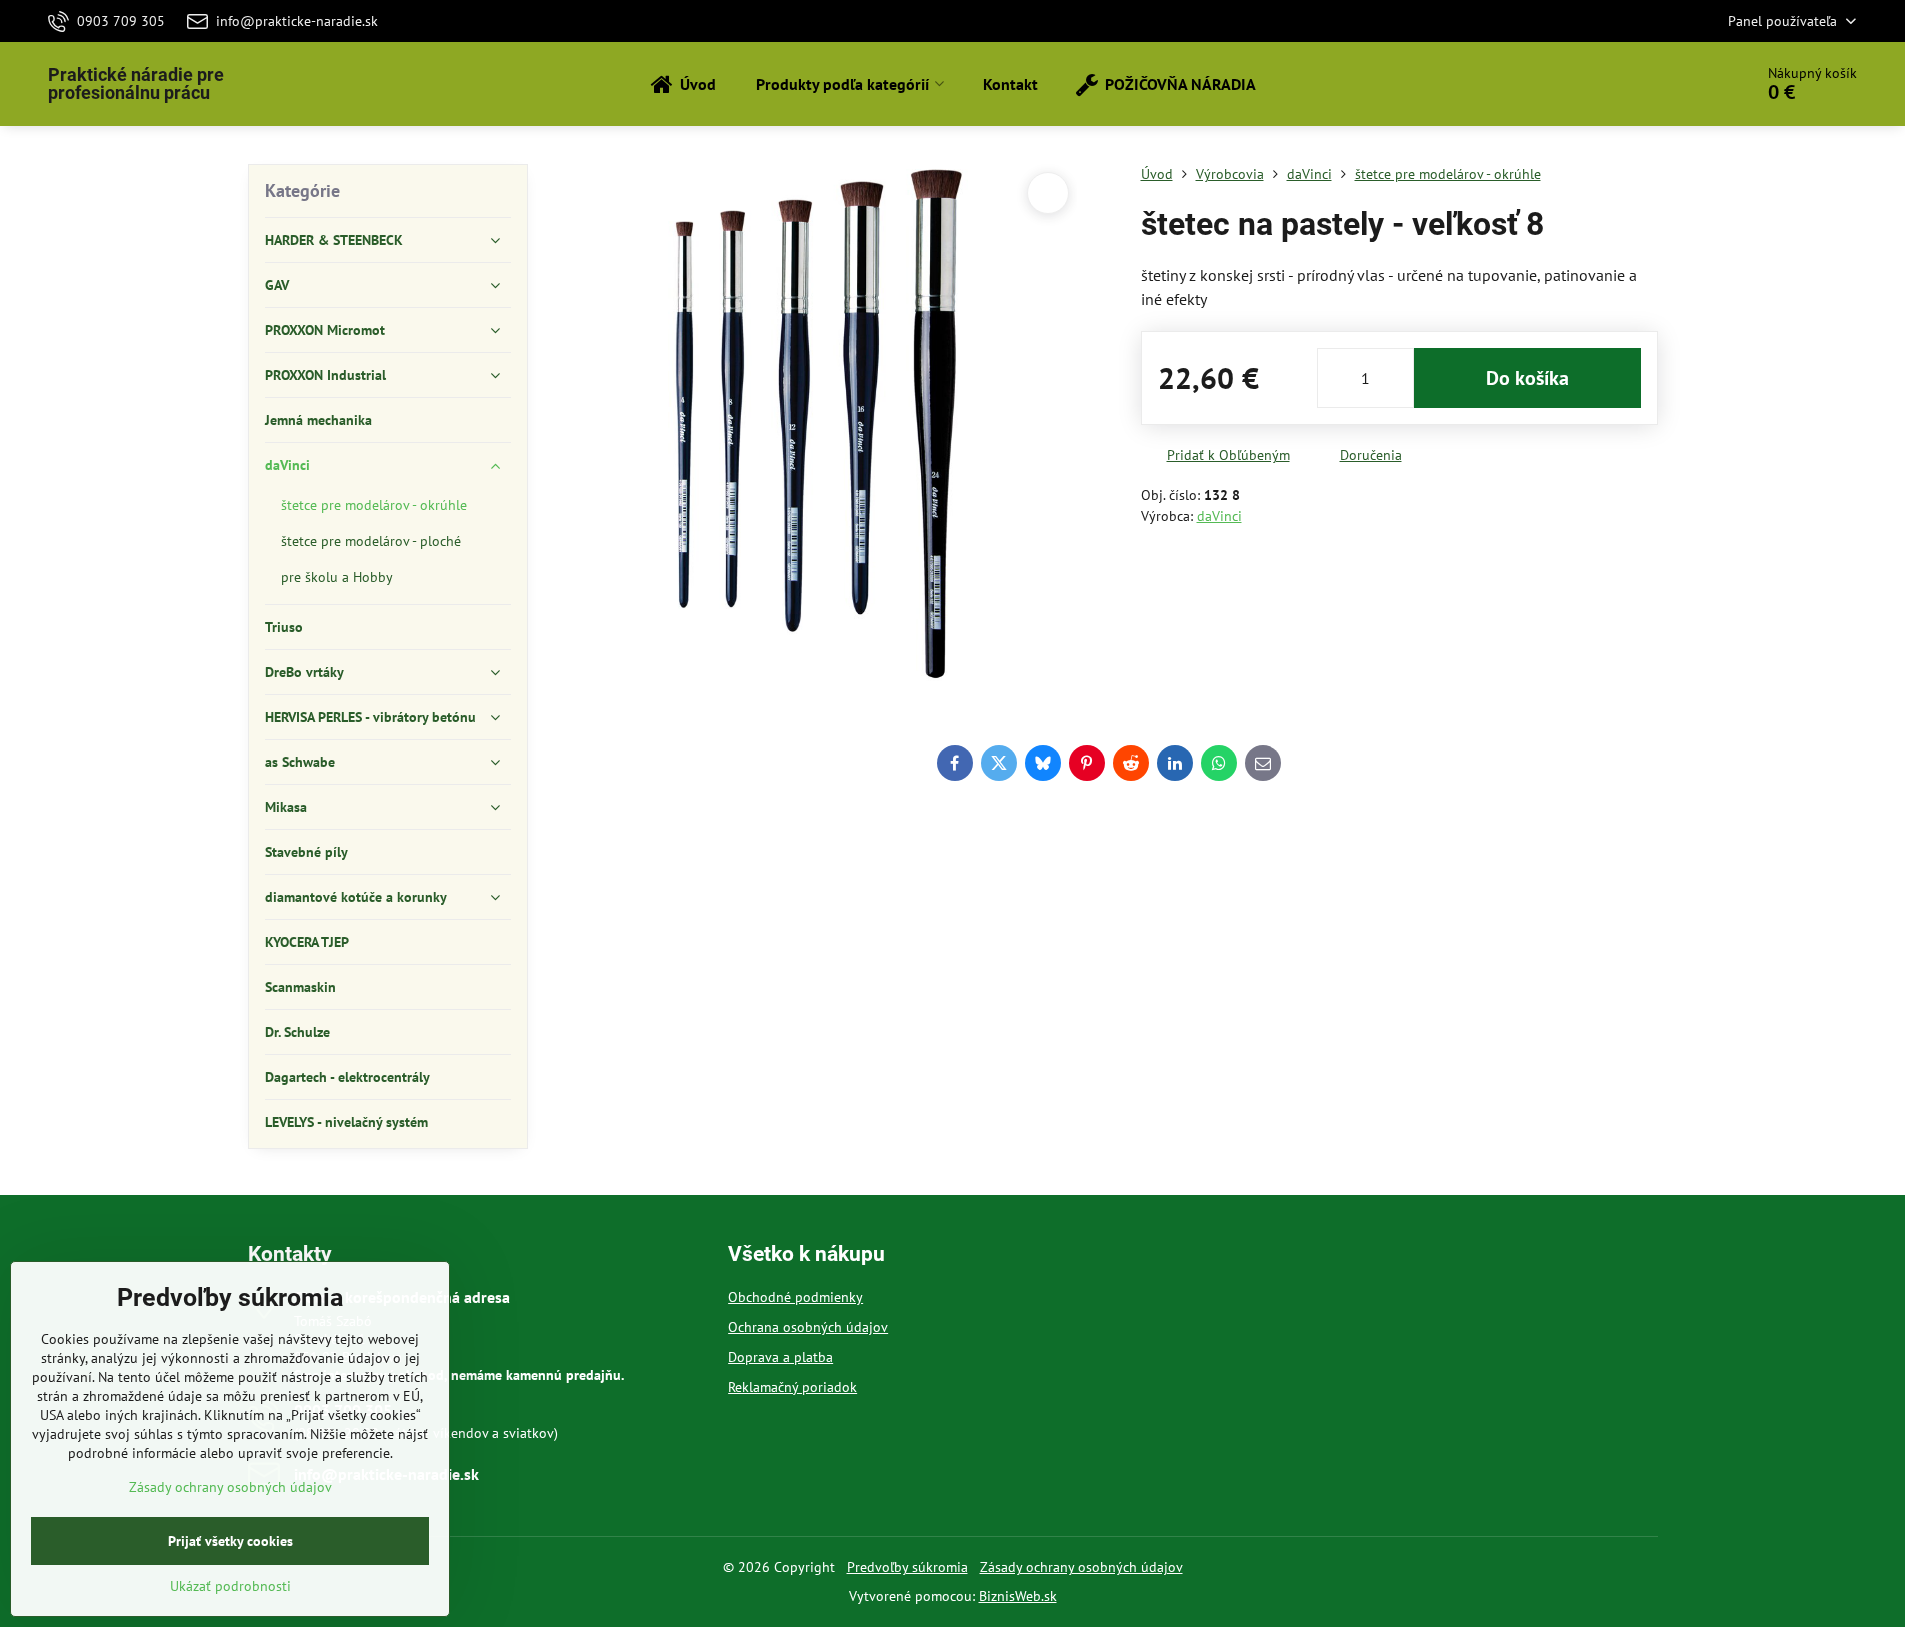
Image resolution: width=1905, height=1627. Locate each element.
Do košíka (1527, 378)
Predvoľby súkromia (907, 1567)
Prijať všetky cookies (230, 1541)
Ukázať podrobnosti (230, 1586)
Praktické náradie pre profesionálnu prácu (136, 84)
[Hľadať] (1681, 84)
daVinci (1219, 516)
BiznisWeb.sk (1018, 1596)
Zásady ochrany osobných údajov (1081, 1567)
